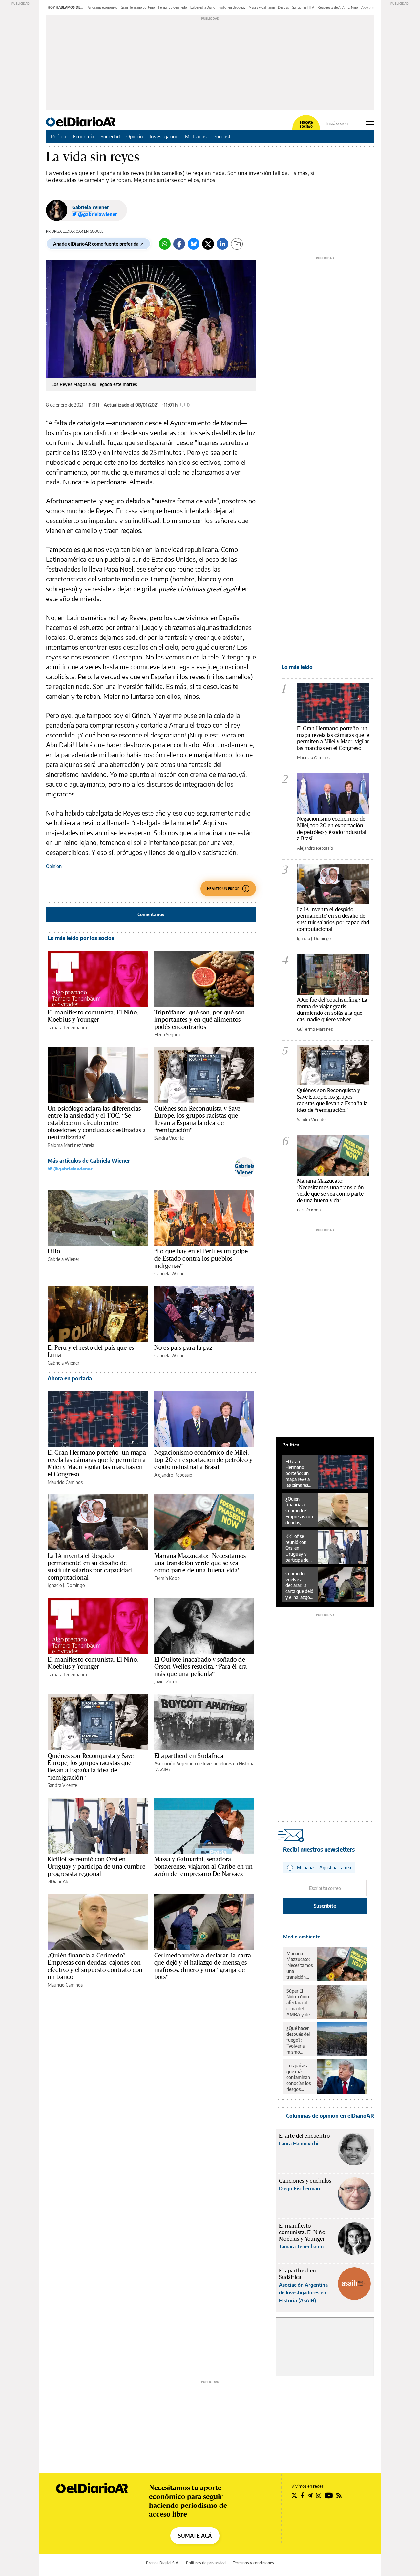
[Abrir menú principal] (370, 122)
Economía (84, 136)
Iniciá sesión (337, 124)
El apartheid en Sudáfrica (189, 1756)
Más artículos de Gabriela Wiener (89, 1161)
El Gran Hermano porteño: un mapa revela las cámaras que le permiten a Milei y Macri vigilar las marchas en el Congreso (97, 1463)
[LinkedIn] (222, 244)
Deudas (283, 7)
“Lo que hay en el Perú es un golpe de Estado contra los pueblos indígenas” (201, 1258)
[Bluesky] (194, 244)
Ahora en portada (70, 1378)
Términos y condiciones (253, 2563)
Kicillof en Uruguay (232, 7)
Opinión (135, 136)
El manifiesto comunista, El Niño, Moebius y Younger (93, 1016)
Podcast (222, 136)
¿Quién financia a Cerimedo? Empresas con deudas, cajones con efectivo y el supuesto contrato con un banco (95, 1966)
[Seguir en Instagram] (319, 2495)
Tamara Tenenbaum (67, 1027)
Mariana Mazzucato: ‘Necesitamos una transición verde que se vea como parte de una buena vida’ (200, 1563)
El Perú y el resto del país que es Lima (91, 1351)
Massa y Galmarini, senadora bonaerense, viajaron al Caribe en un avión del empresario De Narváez (203, 1866)
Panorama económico (102, 7)
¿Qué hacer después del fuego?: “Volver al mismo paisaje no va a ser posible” (299, 2040)
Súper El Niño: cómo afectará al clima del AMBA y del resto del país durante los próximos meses (299, 2003)
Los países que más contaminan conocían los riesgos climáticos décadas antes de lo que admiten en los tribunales (299, 2077)
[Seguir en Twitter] (294, 2495)
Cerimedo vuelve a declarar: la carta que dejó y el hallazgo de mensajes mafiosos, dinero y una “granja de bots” (203, 1966)
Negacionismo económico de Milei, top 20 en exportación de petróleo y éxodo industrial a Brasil (203, 1460)
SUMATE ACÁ (195, 2536)
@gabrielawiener (72, 1169)
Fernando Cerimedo (173, 7)
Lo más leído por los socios (81, 938)
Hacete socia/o (306, 124)
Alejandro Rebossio (173, 1475)
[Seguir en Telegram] (310, 2495)
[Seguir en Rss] (339, 2495)
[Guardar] (237, 244)
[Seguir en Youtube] (329, 2495)
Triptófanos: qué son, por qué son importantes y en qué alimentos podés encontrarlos (199, 1019)
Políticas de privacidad (206, 2563)
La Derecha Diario (203, 7)
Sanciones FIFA (303, 7)
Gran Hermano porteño (138, 7)
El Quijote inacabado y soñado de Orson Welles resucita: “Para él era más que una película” (200, 1666)
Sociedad (110, 136)
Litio (54, 1251)
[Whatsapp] (165, 244)
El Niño (353, 7)
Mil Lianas (196, 136)
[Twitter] (208, 244)
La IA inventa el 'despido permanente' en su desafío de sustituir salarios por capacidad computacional (90, 1566)
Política (59, 136)
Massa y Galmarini (262, 7)
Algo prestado (372, 7)
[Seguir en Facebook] (302, 2495)
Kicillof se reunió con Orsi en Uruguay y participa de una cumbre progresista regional (96, 1866)
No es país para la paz (183, 1347)
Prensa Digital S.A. (163, 2563)
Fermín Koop (167, 1578)
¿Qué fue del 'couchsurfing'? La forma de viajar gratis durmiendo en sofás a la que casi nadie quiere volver (332, 1009)
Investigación (164, 136)
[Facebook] (179, 244)
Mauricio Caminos (65, 1482)
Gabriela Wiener (91, 207)
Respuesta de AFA (331, 7)
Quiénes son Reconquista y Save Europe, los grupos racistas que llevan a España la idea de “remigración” (197, 1119)
